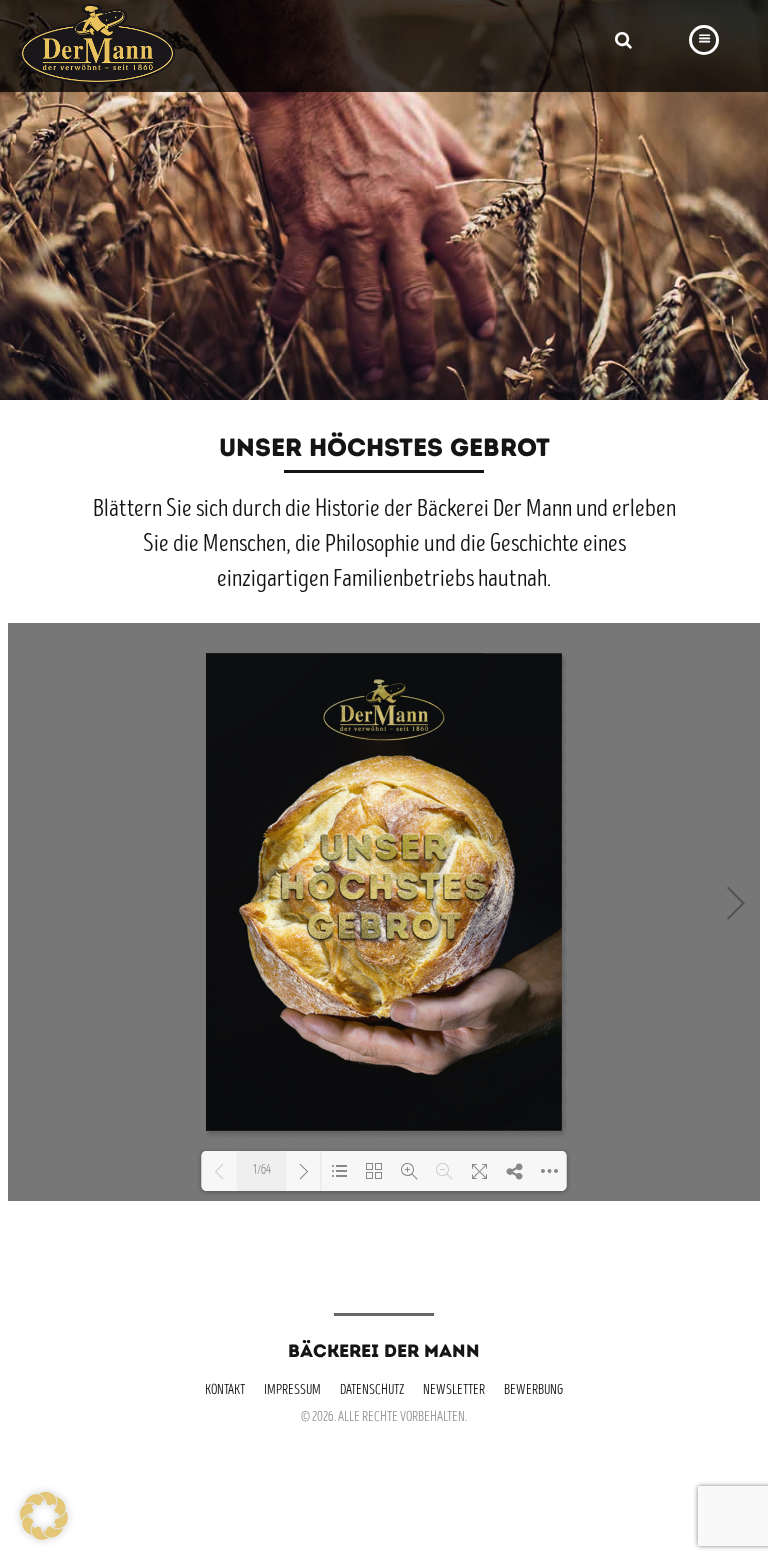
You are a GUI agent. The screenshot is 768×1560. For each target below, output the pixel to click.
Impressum (292, 1391)
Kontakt (225, 1391)
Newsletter (454, 1391)
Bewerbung (533, 1391)
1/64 (262, 1171)
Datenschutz (372, 1391)
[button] (44, 1516)
